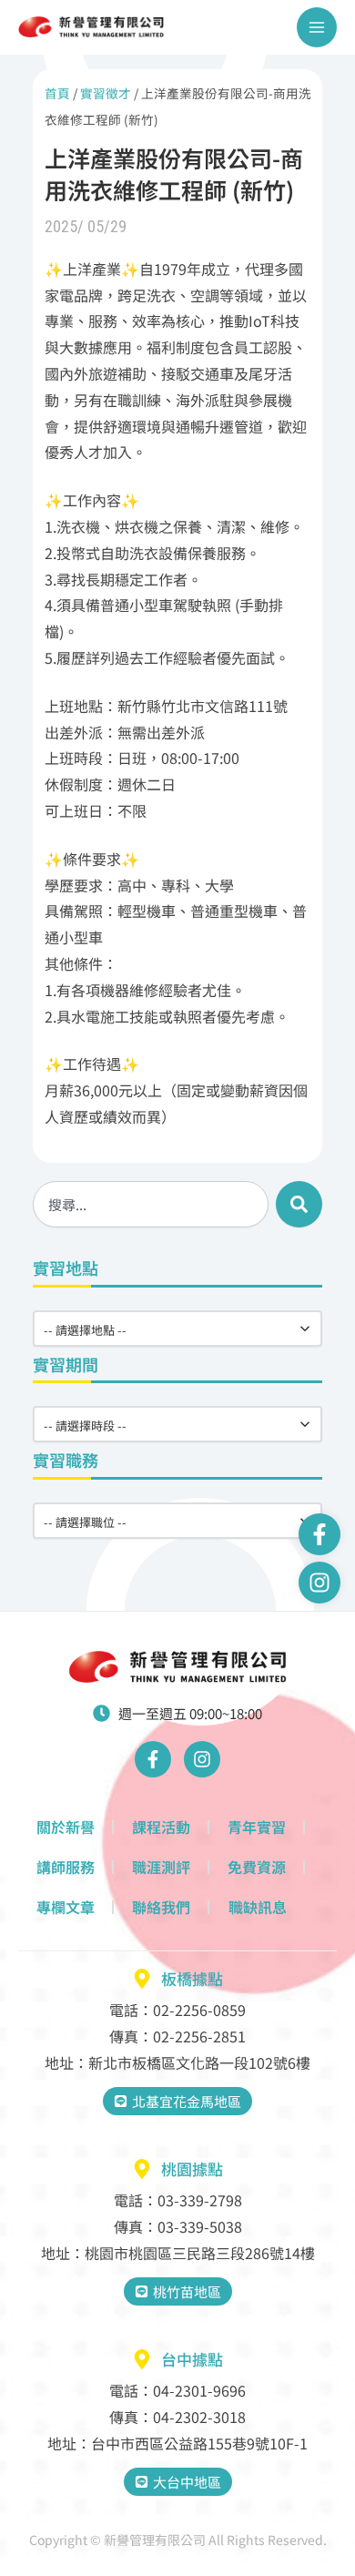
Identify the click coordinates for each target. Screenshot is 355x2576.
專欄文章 (66, 1907)
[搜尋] (299, 1204)
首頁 (57, 93)
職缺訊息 (258, 1907)
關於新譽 (66, 1827)
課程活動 (161, 1827)
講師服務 (66, 1867)
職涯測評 (161, 1867)
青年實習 (257, 1827)
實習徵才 (106, 93)
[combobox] (151, 1204)
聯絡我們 (161, 1907)
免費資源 (257, 1867)
